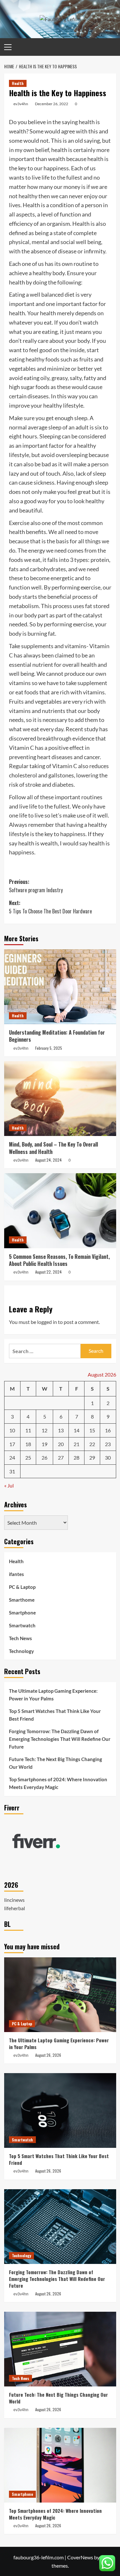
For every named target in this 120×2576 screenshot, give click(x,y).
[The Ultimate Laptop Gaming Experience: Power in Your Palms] (60, 1995)
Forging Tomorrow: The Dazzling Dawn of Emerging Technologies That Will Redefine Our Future (60, 1739)
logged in (47, 1322)
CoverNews (80, 2557)
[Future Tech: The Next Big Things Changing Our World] (60, 2349)
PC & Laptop (22, 1587)
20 (61, 1444)
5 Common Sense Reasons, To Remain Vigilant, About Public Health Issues (59, 1260)
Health (18, 83)
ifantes (16, 1574)
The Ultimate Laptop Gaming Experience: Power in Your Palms (53, 1695)
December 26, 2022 (52, 104)
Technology (21, 1651)
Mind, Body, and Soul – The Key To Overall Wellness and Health (53, 1148)
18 (28, 1444)
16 (108, 1430)
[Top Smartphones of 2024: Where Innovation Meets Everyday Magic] (60, 2465)
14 (76, 1430)
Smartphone (22, 1613)
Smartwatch (22, 1625)
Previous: (36, 886)
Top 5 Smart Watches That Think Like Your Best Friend (55, 1715)
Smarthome (22, 1600)
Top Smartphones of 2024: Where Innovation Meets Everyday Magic (58, 1783)
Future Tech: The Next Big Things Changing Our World (56, 1763)
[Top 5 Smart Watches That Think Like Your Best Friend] (60, 2110)
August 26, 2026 (48, 2055)
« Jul (9, 1485)
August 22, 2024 (48, 1272)
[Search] (112, 47)
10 (12, 1430)
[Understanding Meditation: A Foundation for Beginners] (60, 987)
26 (44, 1457)
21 (76, 1444)
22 (92, 1444)
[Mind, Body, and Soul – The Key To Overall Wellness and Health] (60, 1099)
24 (12, 1457)
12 (44, 1430)
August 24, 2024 (48, 1160)
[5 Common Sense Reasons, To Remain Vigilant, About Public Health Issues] (60, 1211)
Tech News (20, 1638)
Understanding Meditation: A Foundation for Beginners (57, 1036)
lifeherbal (15, 1908)
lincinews (14, 1900)
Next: (50, 907)
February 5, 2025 (49, 1048)
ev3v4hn (21, 104)
